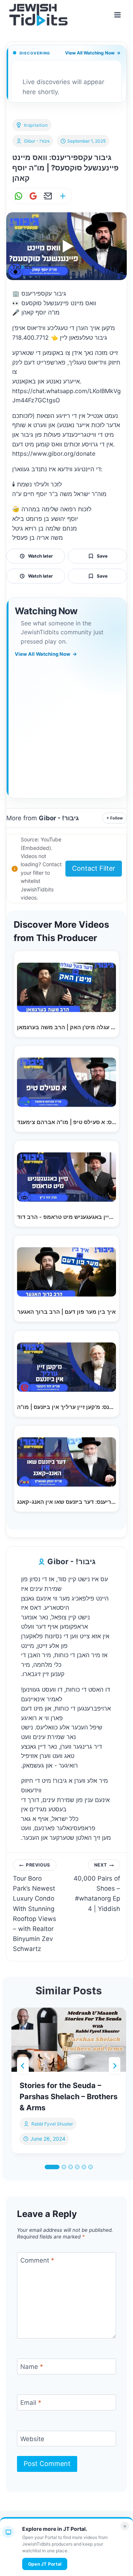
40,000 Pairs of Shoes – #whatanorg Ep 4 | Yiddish (97, 1887)
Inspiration (36, 125)
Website (32, 2439)
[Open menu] (117, 15)
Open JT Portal (45, 2564)
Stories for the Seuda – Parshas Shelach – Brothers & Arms (69, 2097)
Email (31, 2403)
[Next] (115, 2066)
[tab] (52, 2167)
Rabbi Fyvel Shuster (52, 2124)
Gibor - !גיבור (37, 141)
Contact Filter (94, 868)
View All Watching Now (93, 53)
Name (32, 2367)
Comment (37, 2260)
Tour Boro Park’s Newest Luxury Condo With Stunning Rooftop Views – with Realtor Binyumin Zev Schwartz (35, 1907)
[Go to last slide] (23, 2066)
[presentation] (69, 2040)
